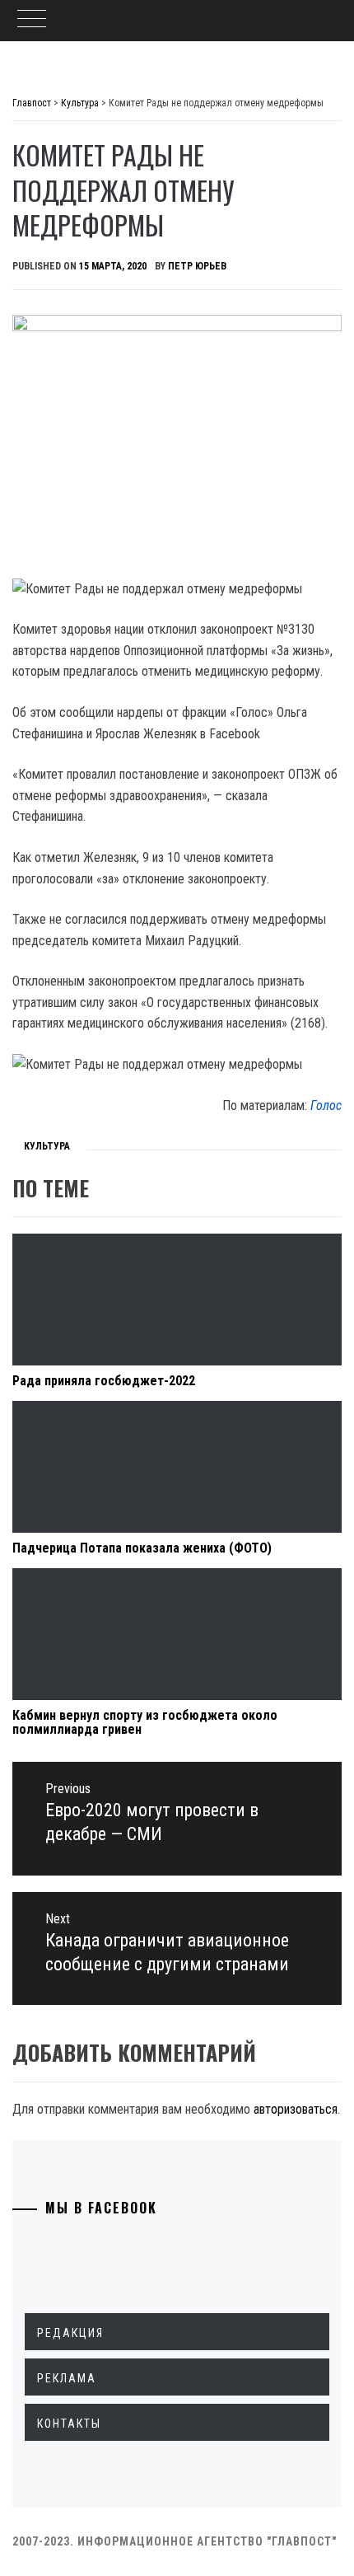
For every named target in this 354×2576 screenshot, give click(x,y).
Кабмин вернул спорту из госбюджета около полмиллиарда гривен (145, 1723)
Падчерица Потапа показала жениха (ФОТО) (142, 1548)
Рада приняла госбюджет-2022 (104, 1381)
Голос (326, 1105)
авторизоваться (296, 2109)
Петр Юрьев (197, 266)
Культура (47, 1146)
